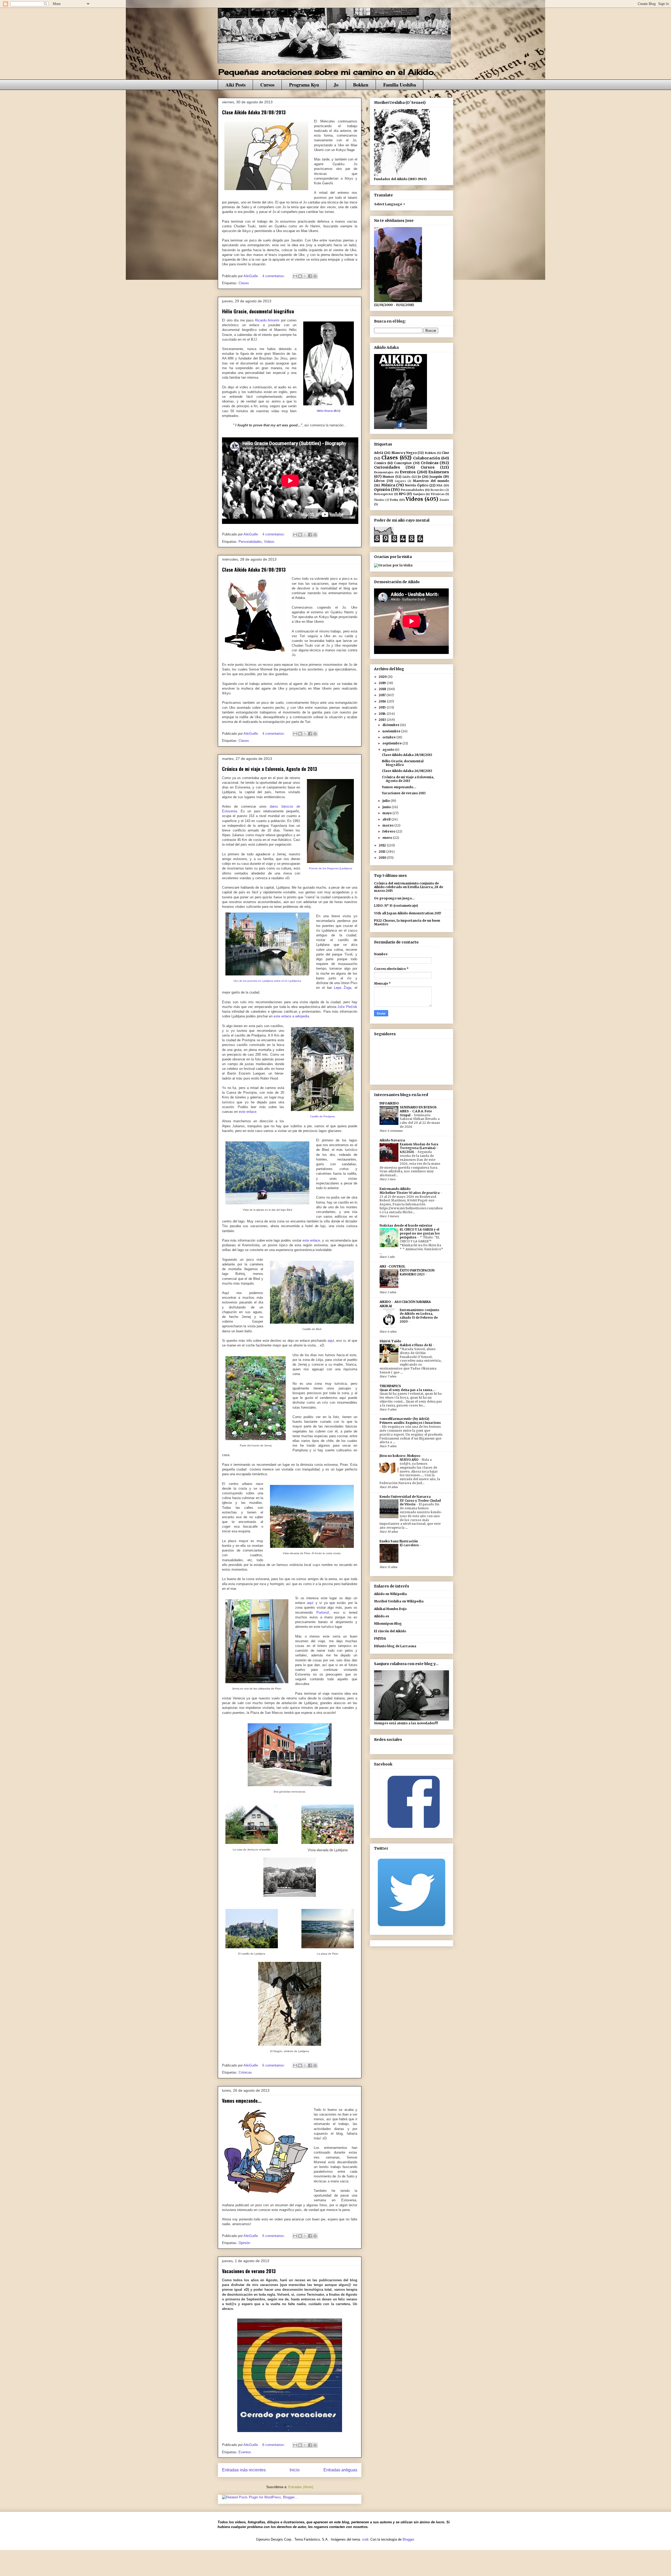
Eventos (245, 2452)
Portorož (323, 1612)
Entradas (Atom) (301, 2487)
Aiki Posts (236, 85)
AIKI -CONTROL (392, 1266)
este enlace (248, 1112)
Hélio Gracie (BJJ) (329, 411)
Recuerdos (438, 490)
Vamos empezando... (242, 2101)
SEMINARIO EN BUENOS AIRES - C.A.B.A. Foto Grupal (418, 1111)
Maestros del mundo (431, 481)
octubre (389, 737)
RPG (402, 494)
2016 (383, 701)
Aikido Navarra (392, 1140)
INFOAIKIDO (389, 1103)
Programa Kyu (304, 85)
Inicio (295, 2470)
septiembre (392, 743)
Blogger (408, 2539)
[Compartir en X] (305, 276)
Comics (380, 463)
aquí (330, 1341)
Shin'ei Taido (390, 1341)
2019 (383, 683)
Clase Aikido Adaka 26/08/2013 (254, 570)
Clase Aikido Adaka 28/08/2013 (254, 112)
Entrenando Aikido (395, 1189)
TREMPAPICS (390, 1386)
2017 (383, 695)
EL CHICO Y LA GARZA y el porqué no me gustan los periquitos (420, 1233)
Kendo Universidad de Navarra (405, 1497)
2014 (383, 714)
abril (387, 819)
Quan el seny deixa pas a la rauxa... (407, 1390)
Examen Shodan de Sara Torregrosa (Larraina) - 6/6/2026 (419, 1148)
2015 (383, 707)
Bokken (361, 85)
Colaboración (427, 458)
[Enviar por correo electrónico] (295, 276)
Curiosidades (387, 467)
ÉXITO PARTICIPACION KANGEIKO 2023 (417, 1272)
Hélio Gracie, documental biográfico (258, 311)
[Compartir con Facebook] (310, 276)
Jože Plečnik (347, 1007)
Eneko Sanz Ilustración (399, 1541)
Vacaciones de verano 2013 (249, 2271)
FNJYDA (380, 1638)
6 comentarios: (274, 2065)
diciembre (391, 725)
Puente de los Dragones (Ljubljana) (331, 868)
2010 (383, 858)
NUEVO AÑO (409, 1460)
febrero (389, 831)
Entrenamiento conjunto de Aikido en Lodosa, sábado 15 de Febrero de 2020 (420, 1316)
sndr (365, 2539)
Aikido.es (382, 1616)
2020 (383, 677)
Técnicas (438, 494)
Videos (269, 542)
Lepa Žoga (343, 988)
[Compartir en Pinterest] (315, 276)
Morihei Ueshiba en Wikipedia (399, 1601)
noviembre (392, 731)
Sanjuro (419, 494)
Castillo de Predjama (323, 1116)
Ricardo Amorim (267, 320)
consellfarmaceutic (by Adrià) (404, 1419)
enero (388, 838)
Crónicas (245, 2072)
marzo (388, 825)
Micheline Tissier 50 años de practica (410, 1193)
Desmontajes (384, 472)
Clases (244, 283)
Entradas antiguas (340, 2470)
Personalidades (250, 542)
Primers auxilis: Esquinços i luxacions (410, 1423)
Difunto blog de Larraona (395, 1646)
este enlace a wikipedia (291, 1016)
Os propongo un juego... (394, 898)
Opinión (244, 2243)
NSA (439, 485)
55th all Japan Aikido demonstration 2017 (408, 913)
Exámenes (439, 472)
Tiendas (379, 500)
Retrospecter (384, 494)
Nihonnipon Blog (388, 1624)
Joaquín (436, 477)
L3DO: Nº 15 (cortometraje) (396, 906)
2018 (383, 689)
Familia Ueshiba (400, 85)
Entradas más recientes (244, 2470)
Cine (445, 453)
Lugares (401, 481)
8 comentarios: (274, 2445)
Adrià (379, 453)
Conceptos (403, 463)
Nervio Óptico (417, 485)
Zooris (444, 500)
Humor (388, 477)
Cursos (267, 85)
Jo (336, 85)
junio (387, 807)
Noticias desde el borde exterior (406, 1225)
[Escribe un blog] (300, 276)
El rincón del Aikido (390, 1631)
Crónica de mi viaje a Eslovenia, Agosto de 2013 (270, 769)
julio (386, 801)
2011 (382, 852)
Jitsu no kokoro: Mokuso (400, 1456)
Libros (379, 481)
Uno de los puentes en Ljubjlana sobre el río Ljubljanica (267, 981)
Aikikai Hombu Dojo (390, 1609)
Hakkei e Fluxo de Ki (416, 1345)
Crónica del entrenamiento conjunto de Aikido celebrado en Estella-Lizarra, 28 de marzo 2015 (408, 887)
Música (388, 485)
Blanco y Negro (404, 453)
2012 (383, 845)
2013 (383, 720)
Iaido (407, 477)
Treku (394, 500)
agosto (389, 750)
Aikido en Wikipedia (390, 1594)
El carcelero (410, 1545)
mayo (387, 813)
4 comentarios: (274, 276)
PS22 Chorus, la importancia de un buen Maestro (407, 922)
